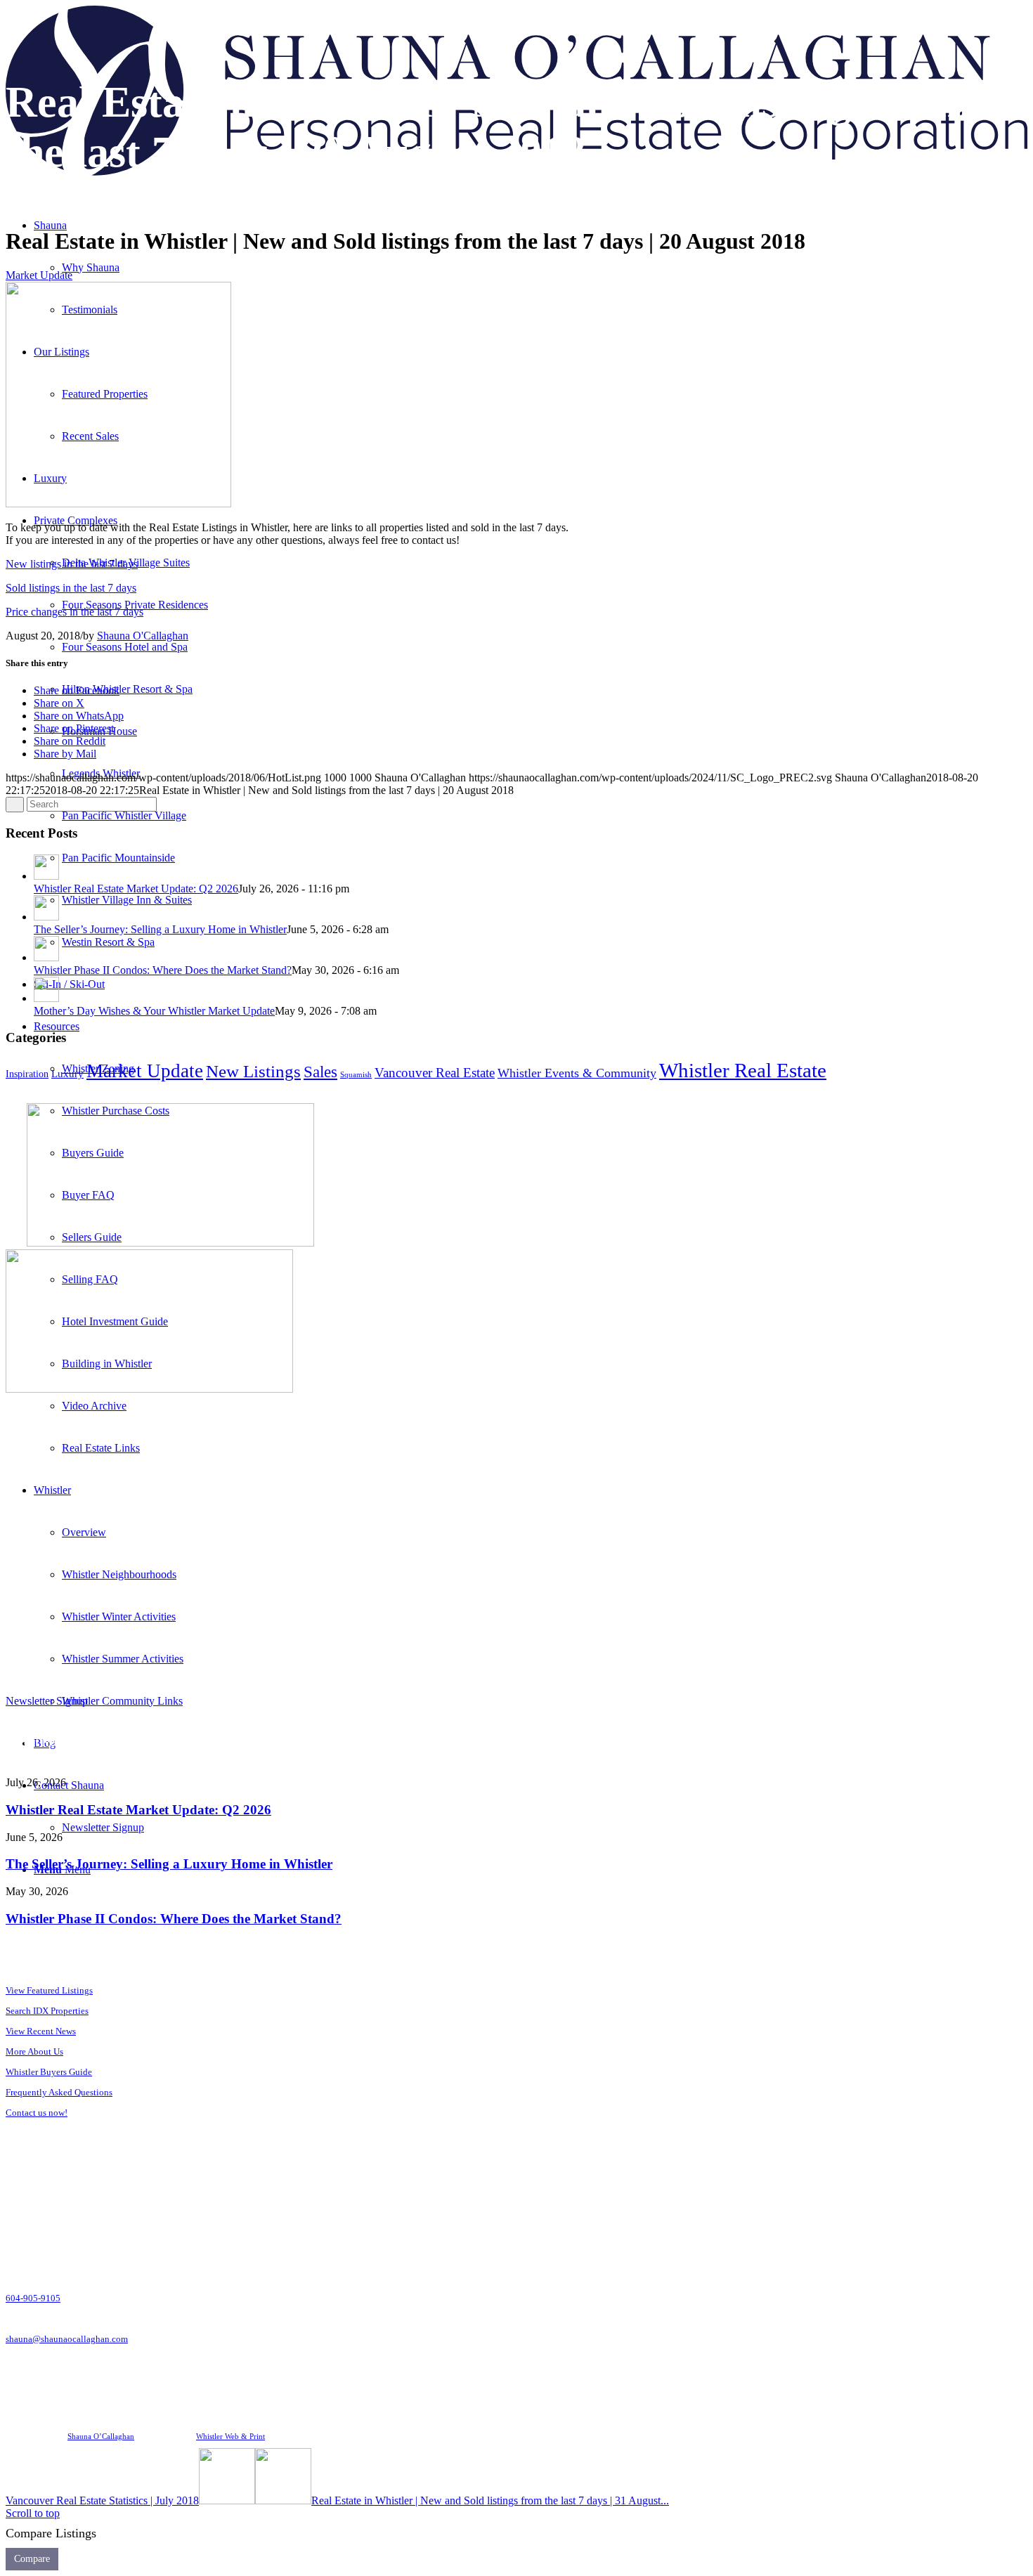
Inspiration (27, 1074)
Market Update (39, 275)
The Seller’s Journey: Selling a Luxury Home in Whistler (160, 929)
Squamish (356, 1075)
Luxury (67, 1074)
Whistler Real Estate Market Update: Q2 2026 (136, 889)
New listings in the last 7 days (72, 564)
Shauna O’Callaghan (101, 2436)
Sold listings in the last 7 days (71, 588)
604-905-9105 (33, 2298)
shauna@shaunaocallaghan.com (67, 2339)
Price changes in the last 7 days (74, 612)
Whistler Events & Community (577, 1073)
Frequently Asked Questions (59, 2092)
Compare (32, 2559)
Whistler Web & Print (230, 2436)
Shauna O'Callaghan (143, 636)
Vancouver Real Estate (435, 1073)
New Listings (253, 1071)
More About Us (34, 2051)
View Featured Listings (49, 1990)
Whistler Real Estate (743, 1070)
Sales (320, 1072)
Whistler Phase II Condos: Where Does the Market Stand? (163, 970)
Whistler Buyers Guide (49, 2072)
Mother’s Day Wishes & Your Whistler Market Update (154, 1011)
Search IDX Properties (47, 2011)
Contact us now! (37, 2113)
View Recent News (41, 2031)
